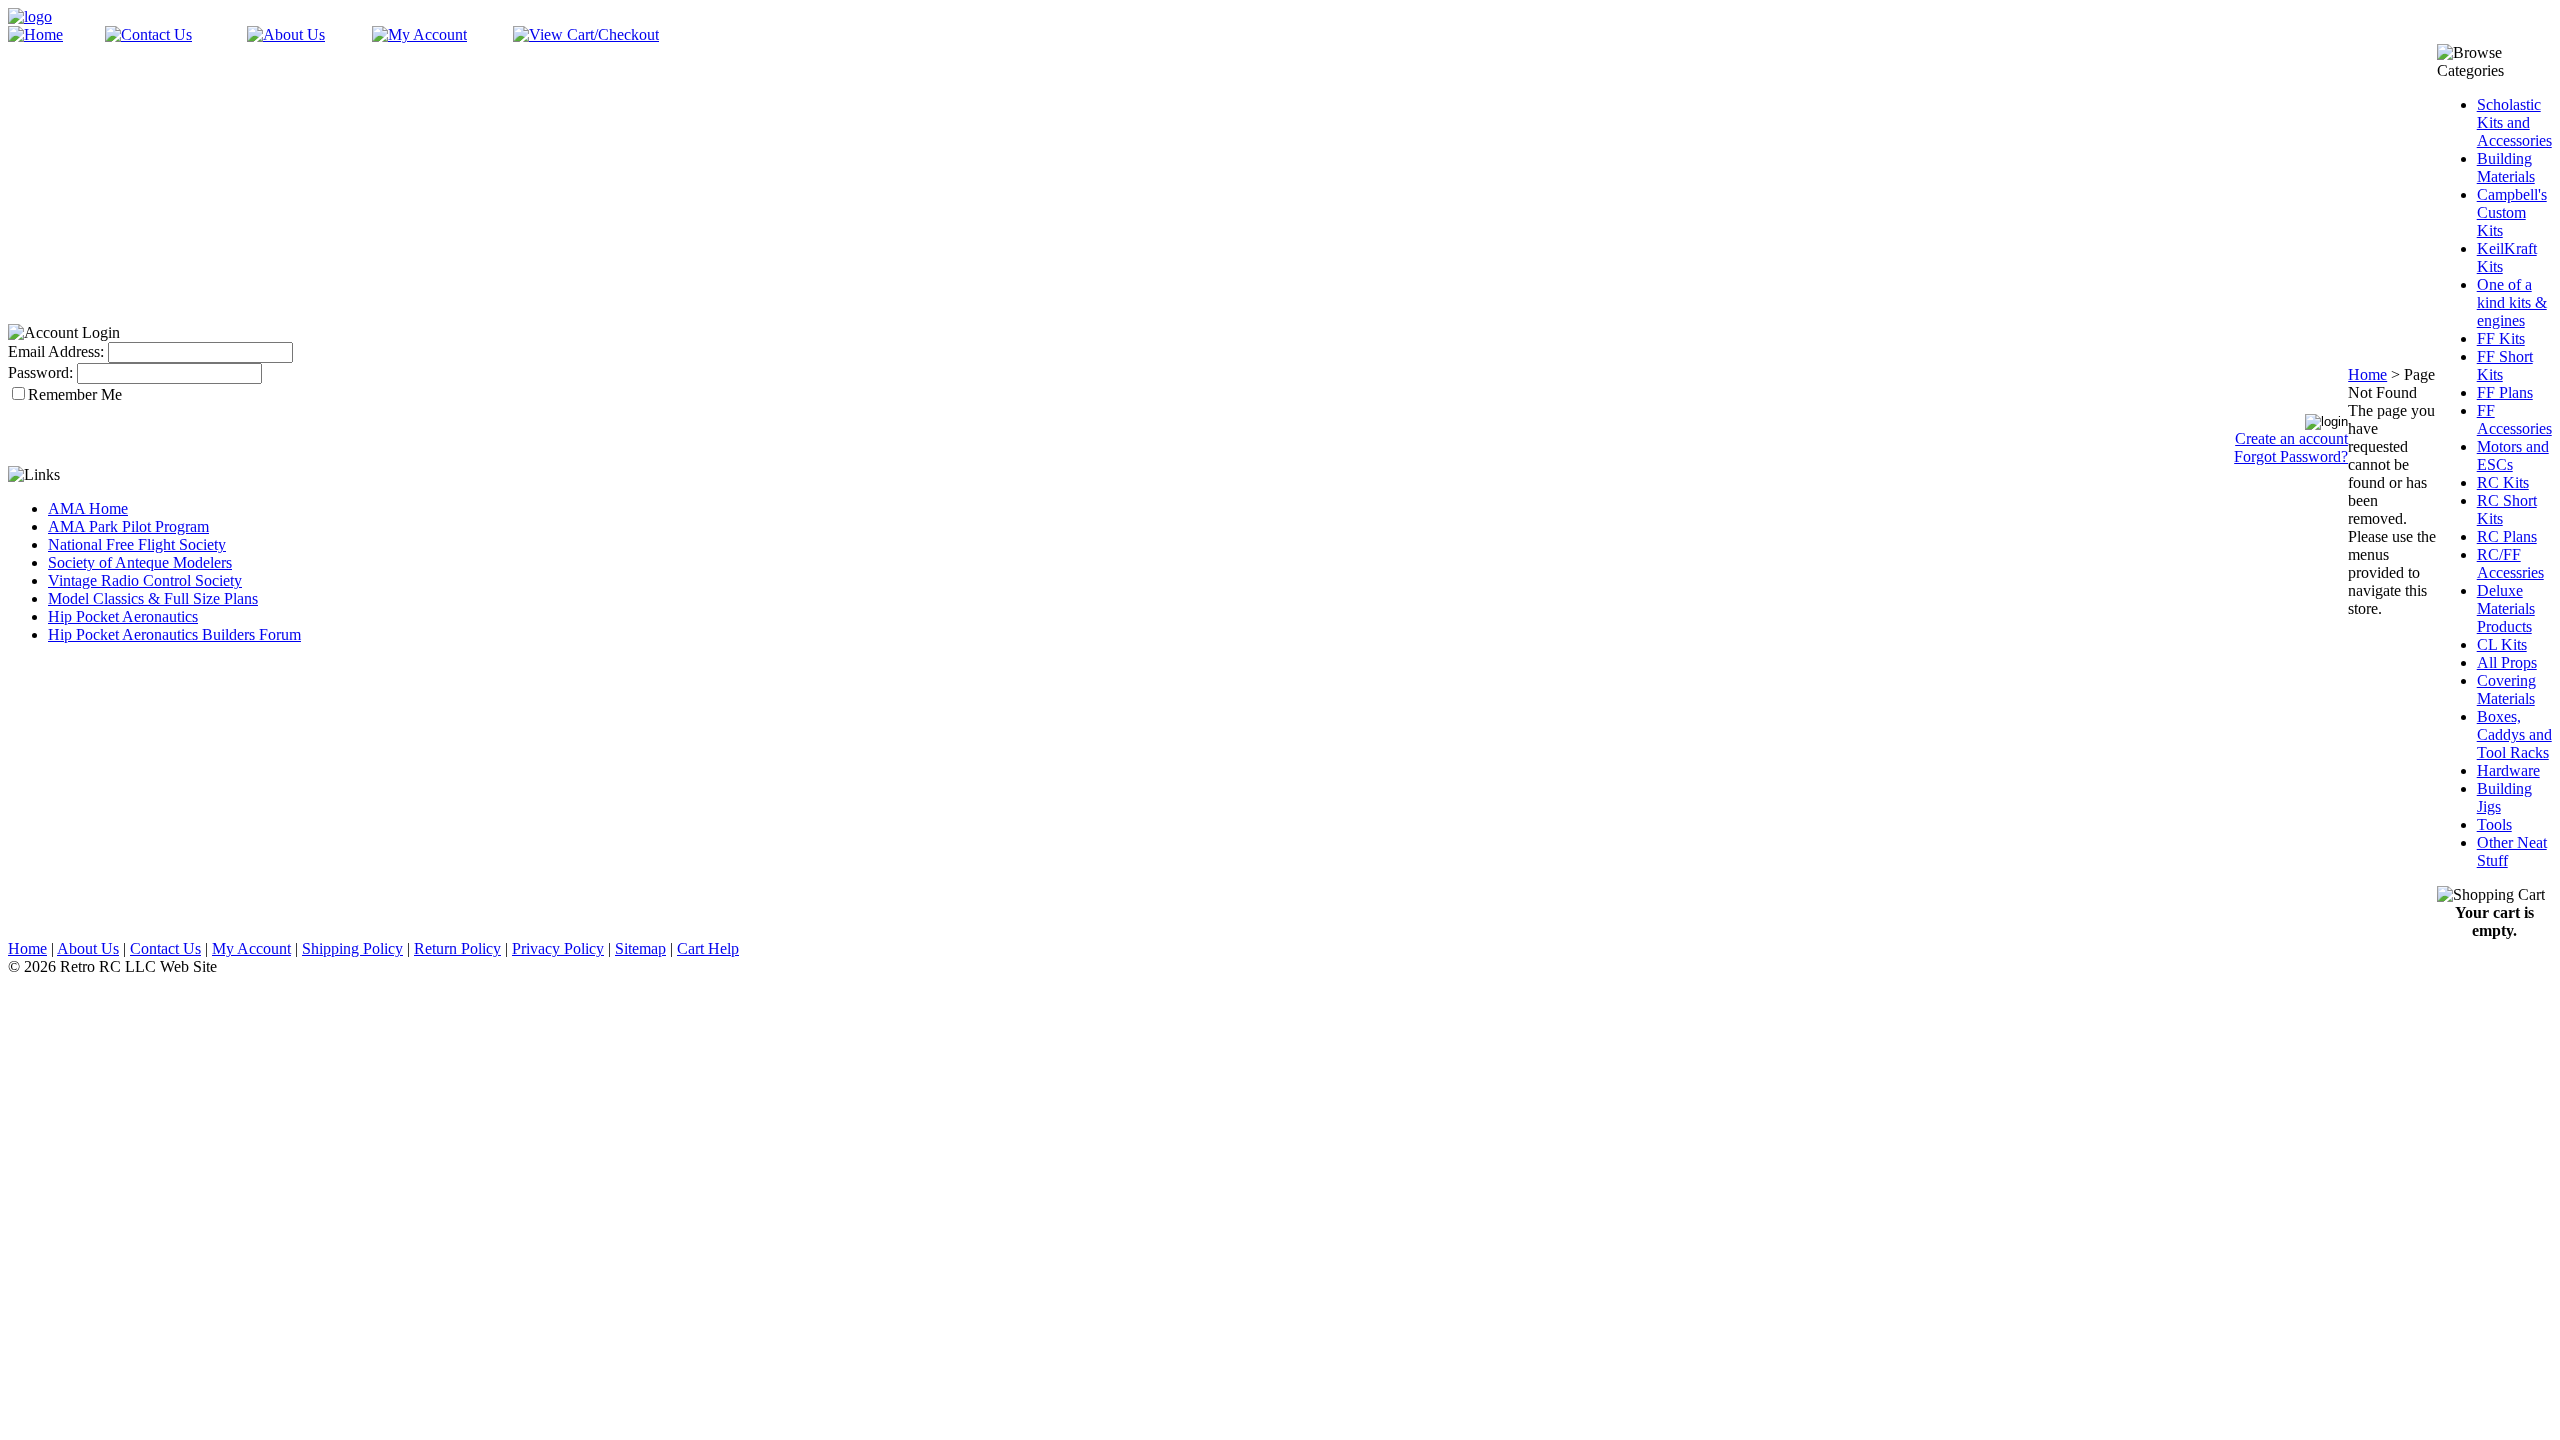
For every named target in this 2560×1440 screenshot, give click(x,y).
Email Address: (56, 351)
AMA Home (88, 508)
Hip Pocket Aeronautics (123, 616)
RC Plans (2507, 536)
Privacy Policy (558, 948)
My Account (251, 948)
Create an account (2291, 438)
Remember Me (75, 394)
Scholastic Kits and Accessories (2514, 122)
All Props (2507, 662)
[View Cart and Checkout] (586, 34)
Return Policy (457, 948)
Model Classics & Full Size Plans (153, 598)
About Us (88, 948)
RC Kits (2503, 482)
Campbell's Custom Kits (2512, 212)
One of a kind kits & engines (2512, 302)
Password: (40, 372)
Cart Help (708, 948)
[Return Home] (30, 16)
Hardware (2508, 770)
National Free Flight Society (137, 544)
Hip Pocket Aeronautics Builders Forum (174, 634)
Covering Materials (2506, 689)
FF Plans (2505, 392)
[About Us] (286, 34)
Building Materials (2506, 167)
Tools (2494, 824)
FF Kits (2501, 338)
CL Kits (2502, 644)
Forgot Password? (2291, 456)
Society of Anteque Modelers (140, 562)
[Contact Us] (148, 34)
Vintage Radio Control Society (145, 580)
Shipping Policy (352, 948)
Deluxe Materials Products (2506, 608)
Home (2367, 374)
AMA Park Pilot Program (128, 526)
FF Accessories (2514, 419)
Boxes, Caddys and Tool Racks (2514, 734)
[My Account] (419, 34)
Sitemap (640, 948)
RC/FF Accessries (2510, 563)
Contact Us (165, 948)
